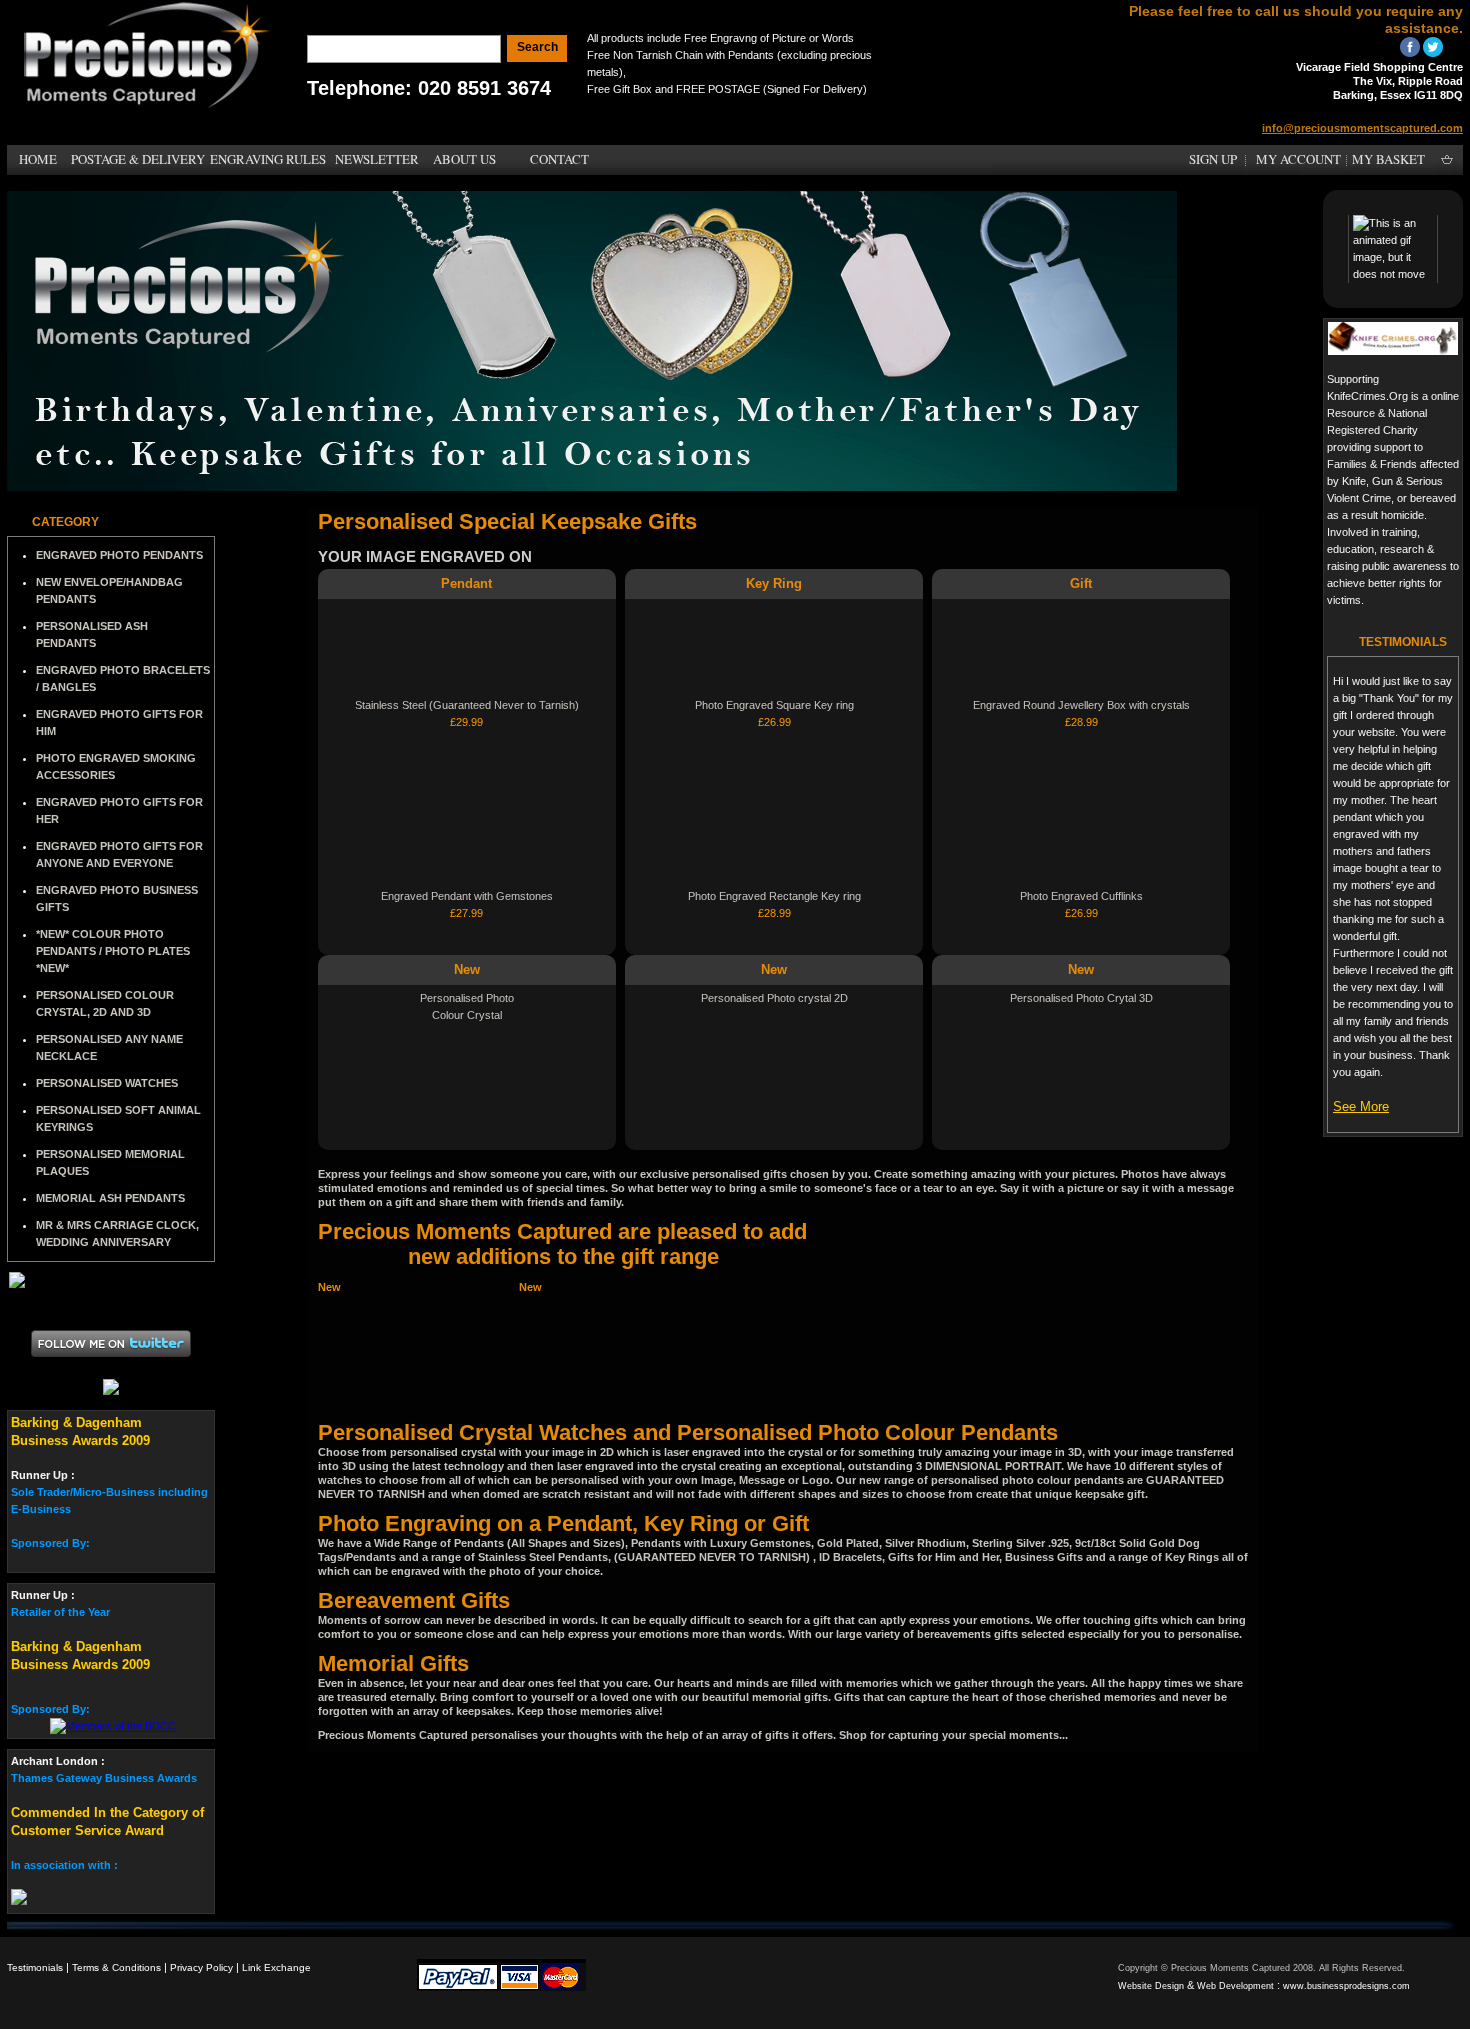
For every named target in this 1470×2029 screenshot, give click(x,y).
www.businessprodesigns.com (1346, 1986)
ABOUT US (464, 159)
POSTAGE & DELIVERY (138, 159)
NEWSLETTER (377, 159)
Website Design (1151, 1986)
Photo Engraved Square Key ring (774, 705)
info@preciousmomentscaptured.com (1362, 128)
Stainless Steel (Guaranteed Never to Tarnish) (467, 705)
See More (1361, 1106)
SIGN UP (1213, 159)
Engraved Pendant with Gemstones (467, 896)
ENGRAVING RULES (268, 159)
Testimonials (35, 1967)
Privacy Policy (201, 1967)
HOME (38, 159)
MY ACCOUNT (1298, 159)
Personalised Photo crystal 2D (774, 998)
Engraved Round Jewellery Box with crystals (1081, 705)
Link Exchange (276, 1967)
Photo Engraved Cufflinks (1081, 896)
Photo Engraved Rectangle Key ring (774, 896)
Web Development (1235, 1986)
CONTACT (559, 159)
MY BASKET (1388, 159)
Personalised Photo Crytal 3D (1081, 998)
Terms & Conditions (116, 1967)
